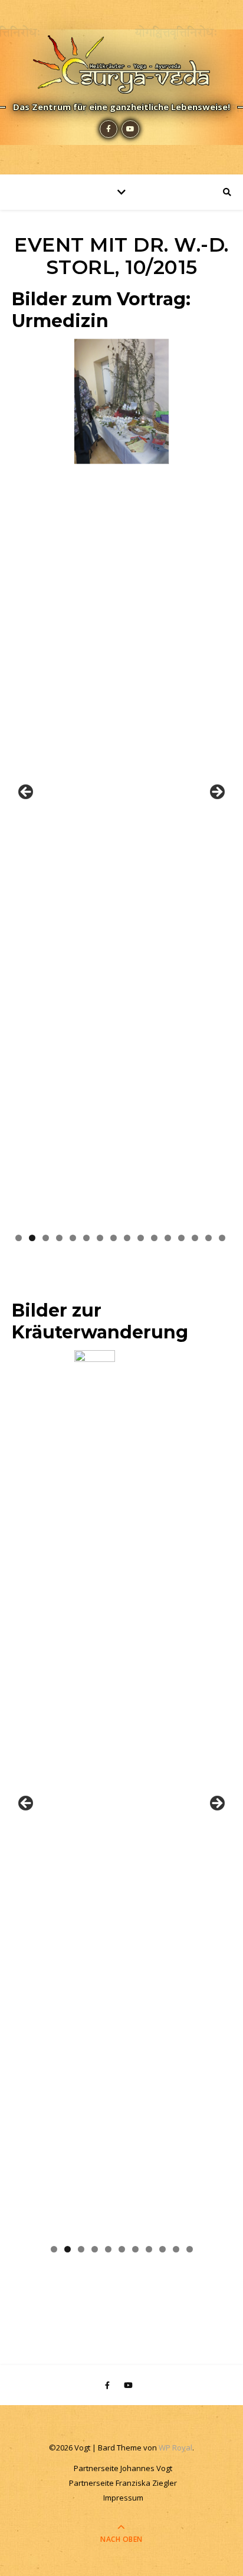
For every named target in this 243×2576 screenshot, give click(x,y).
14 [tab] (195, 1238)
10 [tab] (141, 1238)
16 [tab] (222, 1238)
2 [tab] (32, 1238)
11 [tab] (154, 1238)
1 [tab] (19, 1238)
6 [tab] (86, 1238)
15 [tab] (208, 1238)
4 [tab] (59, 1238)
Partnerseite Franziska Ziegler (123, 2483)
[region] (121, 796)
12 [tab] (168, 1238)
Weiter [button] (216, 793)
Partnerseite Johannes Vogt (123, 2468)
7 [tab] (100, 1238)
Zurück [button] (27, 793)
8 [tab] (114, 1238)
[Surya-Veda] (121, 62)
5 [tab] (73, 1238)
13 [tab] (181, 1238)
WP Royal (175, 2448)
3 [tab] (46, 1238)
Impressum (123, 2498)
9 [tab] (127, 1238)
